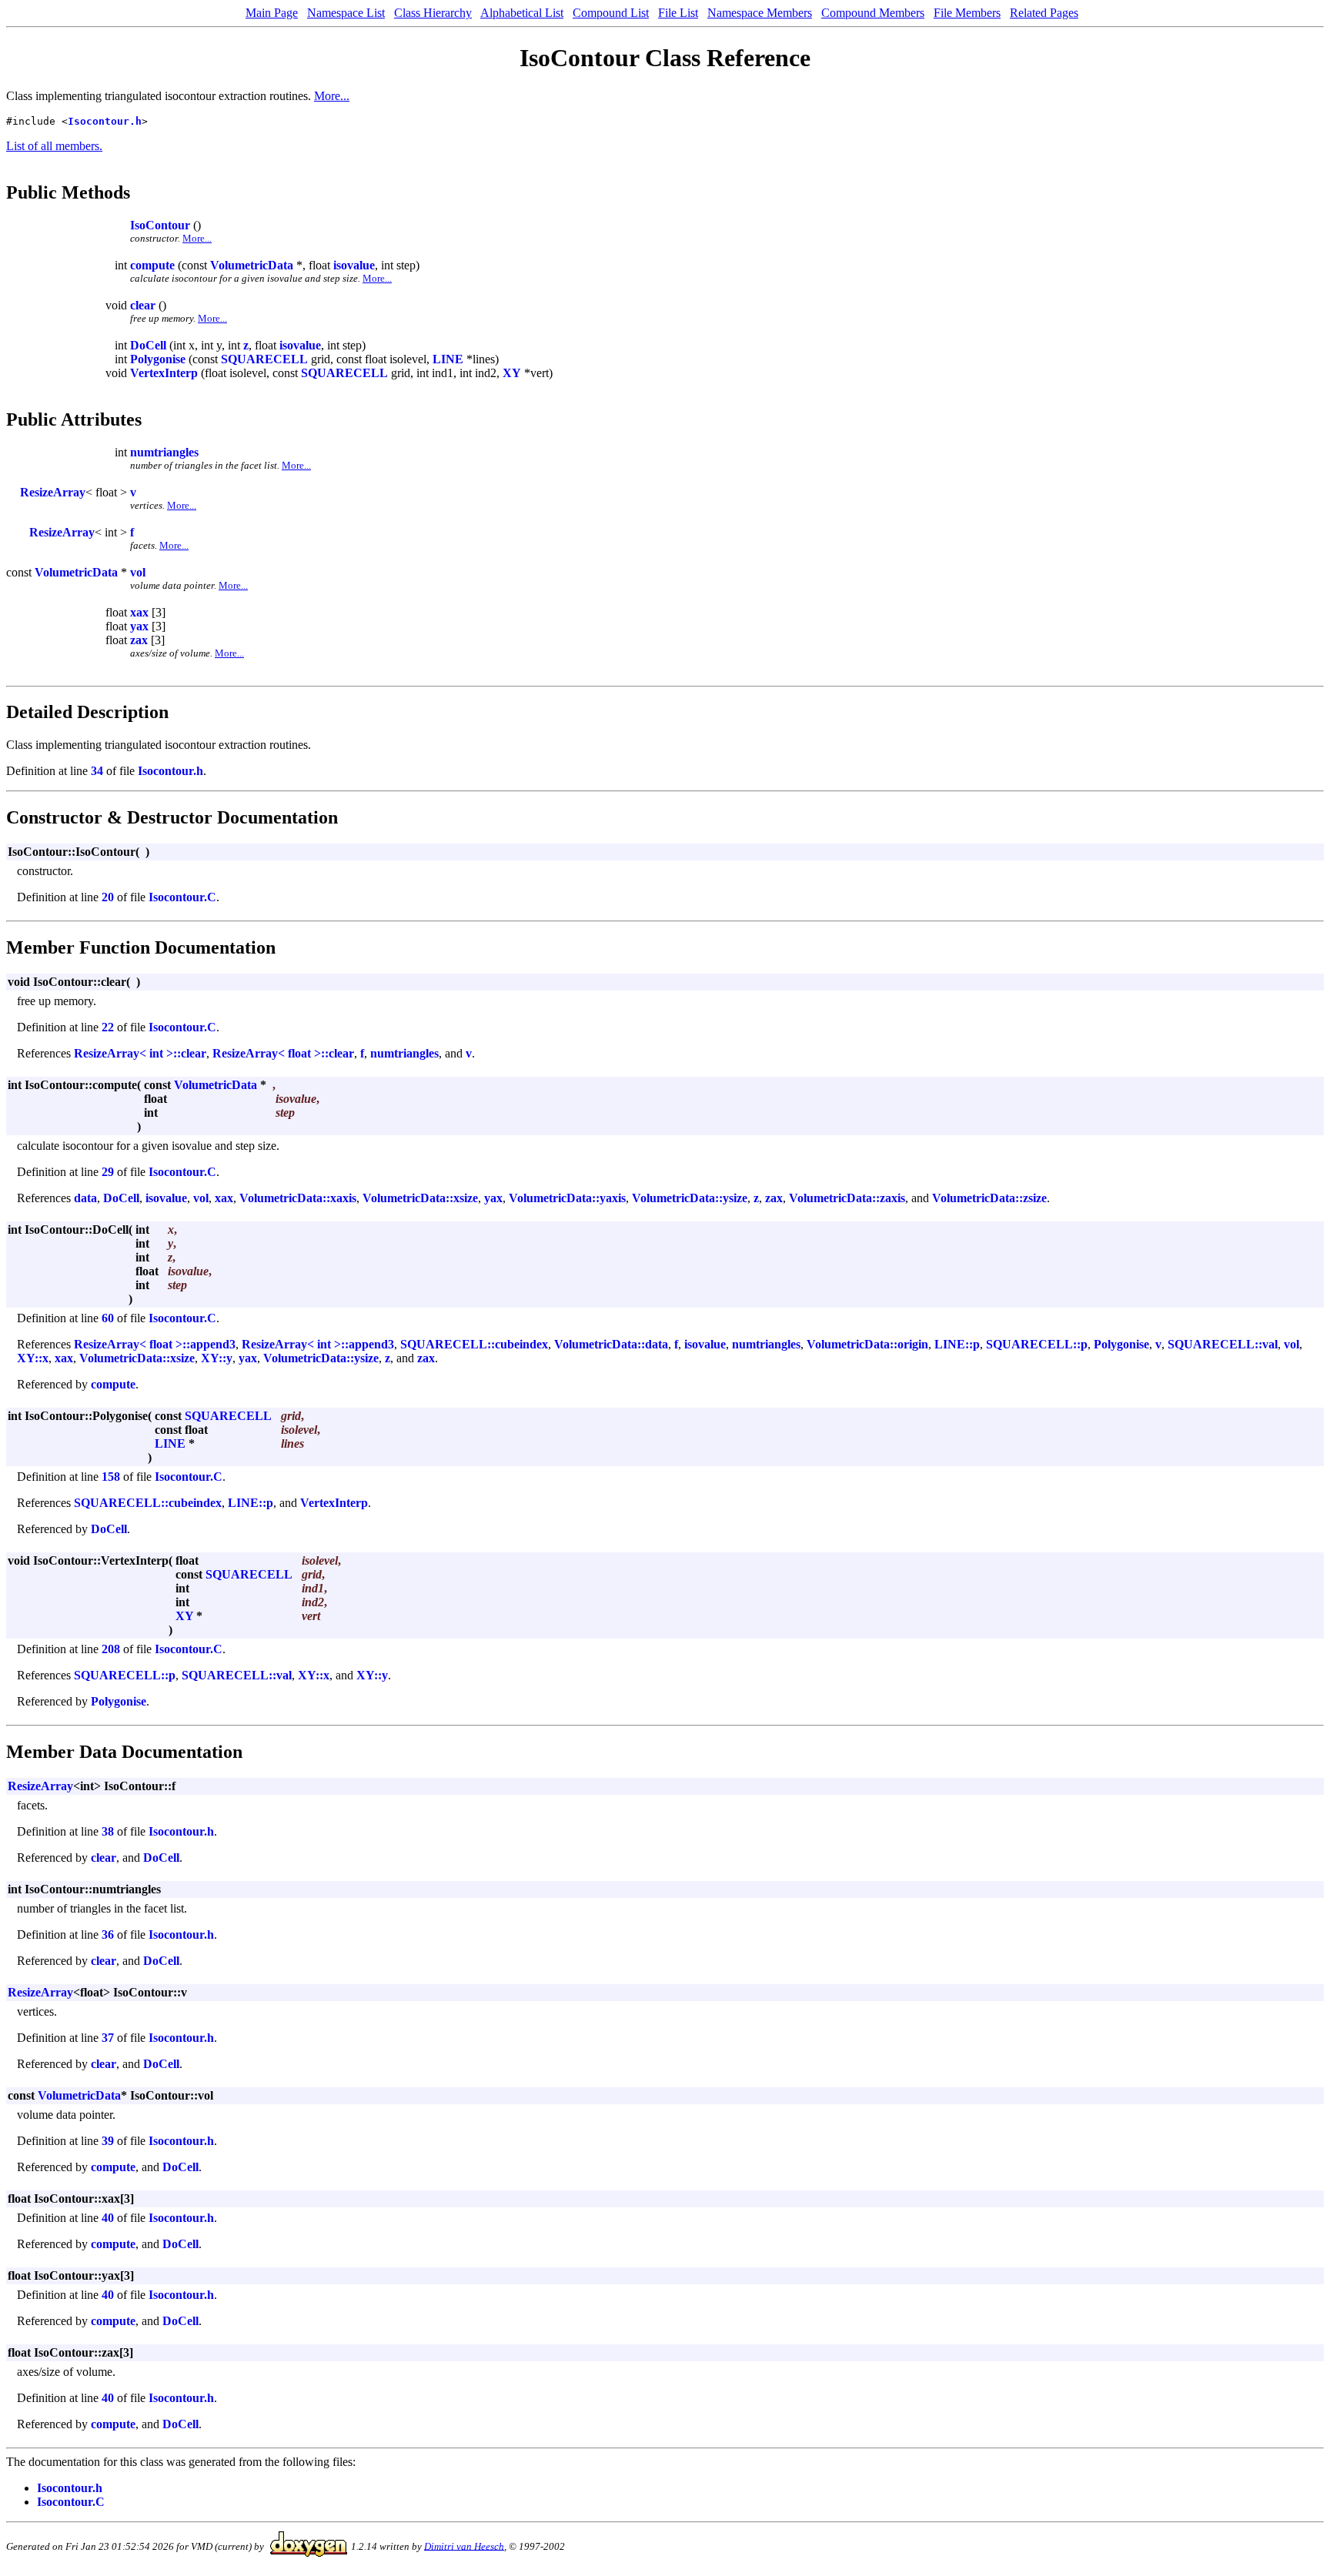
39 (108, 2141)
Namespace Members (760, 13)
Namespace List (346, 13)
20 (108, 897)
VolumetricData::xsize (420, 1198)
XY (512, 373)
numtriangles (164, 452)
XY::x (33, 1358)
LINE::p (957, 1344)
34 (97, 771)
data (85, 1198)
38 (108, 1831)
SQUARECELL (264, 359)
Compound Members (873, 13)
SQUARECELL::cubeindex (474, 1344)
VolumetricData (252, 265)
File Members (967, 13)
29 (108, 1172)
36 (108, 1935)
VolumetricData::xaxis (298, 1198)
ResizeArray (53, 492)
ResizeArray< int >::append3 (318, 1344)
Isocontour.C (182, 897)
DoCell (148, 345)
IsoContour (160, 225)
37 (108, 2038)
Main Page (272, 13)
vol (138, 572)
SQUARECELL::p (1037, 1344)
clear (143, 305)
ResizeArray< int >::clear (140, 1053)
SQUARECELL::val (1223, 1344)
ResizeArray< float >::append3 (155, 1344)
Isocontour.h (105, 121)
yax (139, 626)
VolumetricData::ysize (690, 1198)
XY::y (217, 1358)
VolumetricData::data (611, 1344)
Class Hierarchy (433, 13)
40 (108, 2218)
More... (332, 96)
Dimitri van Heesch (464, 2546)
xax (139, 612)
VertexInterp (164, 373)
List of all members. (54, 146)
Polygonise (158, 359)
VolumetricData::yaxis (567, 1198)
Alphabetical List (522, 13)
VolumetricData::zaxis (847, 1198)
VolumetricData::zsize (989, 1198)
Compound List (611, 13)
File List (678, 13)
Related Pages (1044, 13)
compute (152, 265)
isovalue (354, 265)
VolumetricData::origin (867, 1344)
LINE (448, 359)
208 (111, 1649)
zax (139, 640)
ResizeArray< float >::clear (283, 1053)
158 (111, 1477)
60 (108, 1318)
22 (108, 1027)
